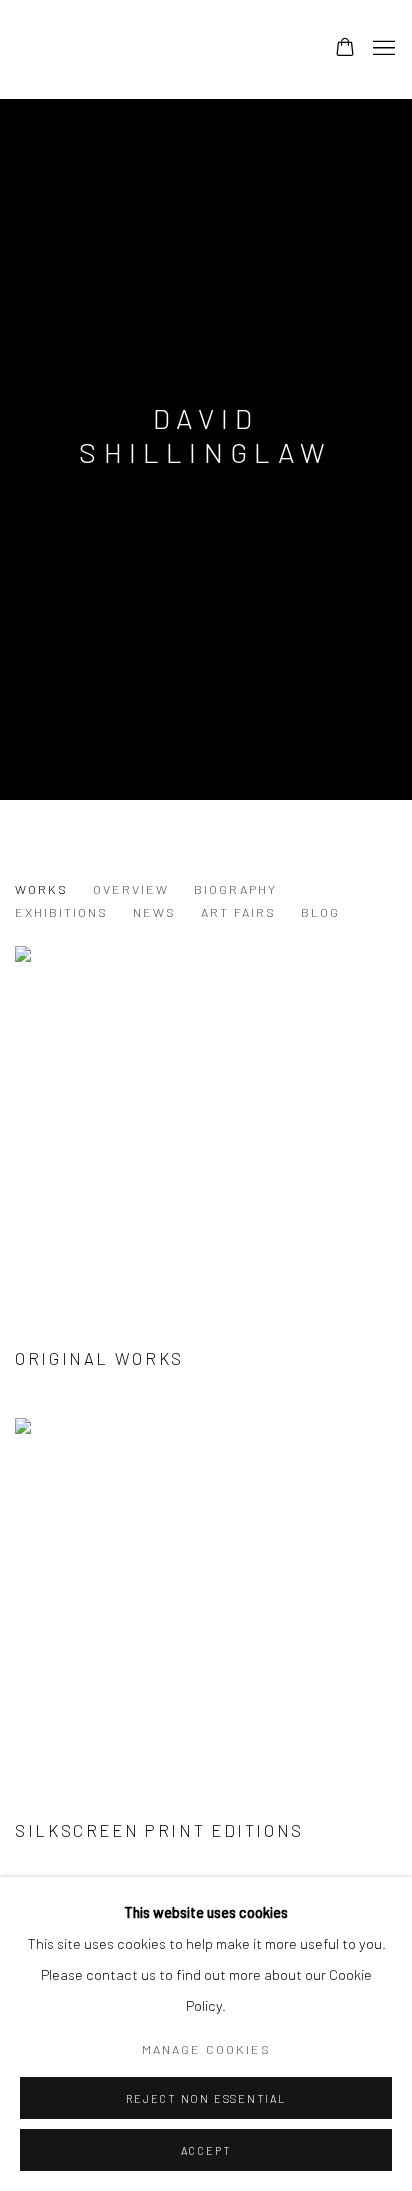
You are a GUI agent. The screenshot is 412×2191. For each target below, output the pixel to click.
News (154, 912)
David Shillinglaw (205, 435)
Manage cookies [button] (206, 2049)
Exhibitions (61, 912)
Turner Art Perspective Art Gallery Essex (154, 49)
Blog (320, 912)
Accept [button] (206, 2150)
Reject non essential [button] (205, 2098)
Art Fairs (238, 912)
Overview (131, 889)
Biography (235, 889)
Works (41, 889)
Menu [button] (382, 49)
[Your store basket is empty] (345, 49)
